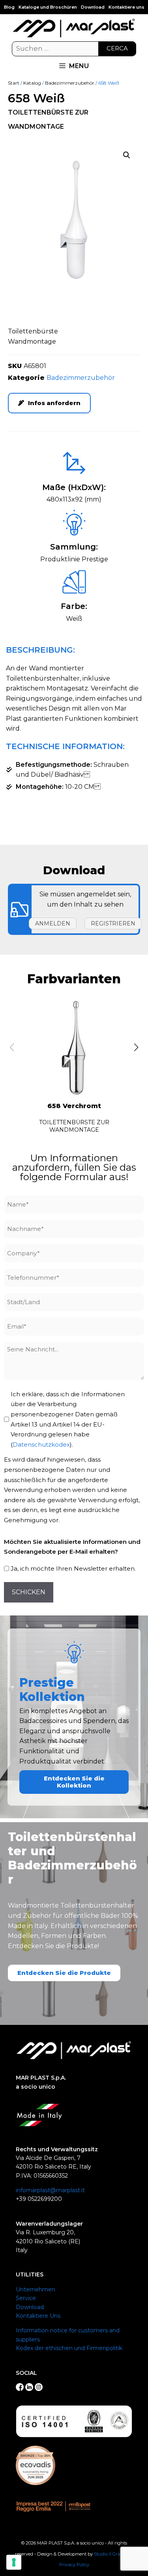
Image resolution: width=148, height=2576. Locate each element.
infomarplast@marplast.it (50, 2190)
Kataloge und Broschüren (48, 7)
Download (93, 7)
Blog (9, 7)
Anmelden (53, 923)
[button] (127, 155)
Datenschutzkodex (41, 1444)
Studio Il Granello (112, 2554)
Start (14, 83)
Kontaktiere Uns (38, 2316)
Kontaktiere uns (126, 7)
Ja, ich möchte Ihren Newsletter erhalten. (73, 1568)
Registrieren (113, 923)
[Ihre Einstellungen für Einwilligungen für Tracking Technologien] (14, 2562)
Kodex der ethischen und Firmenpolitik (69, 2348)
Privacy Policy (74, 2565)
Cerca (117, 48)
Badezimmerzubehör (70, 83)
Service (26, 2298)
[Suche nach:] (74, 49)
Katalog (32, 83)
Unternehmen (36, 2289)
